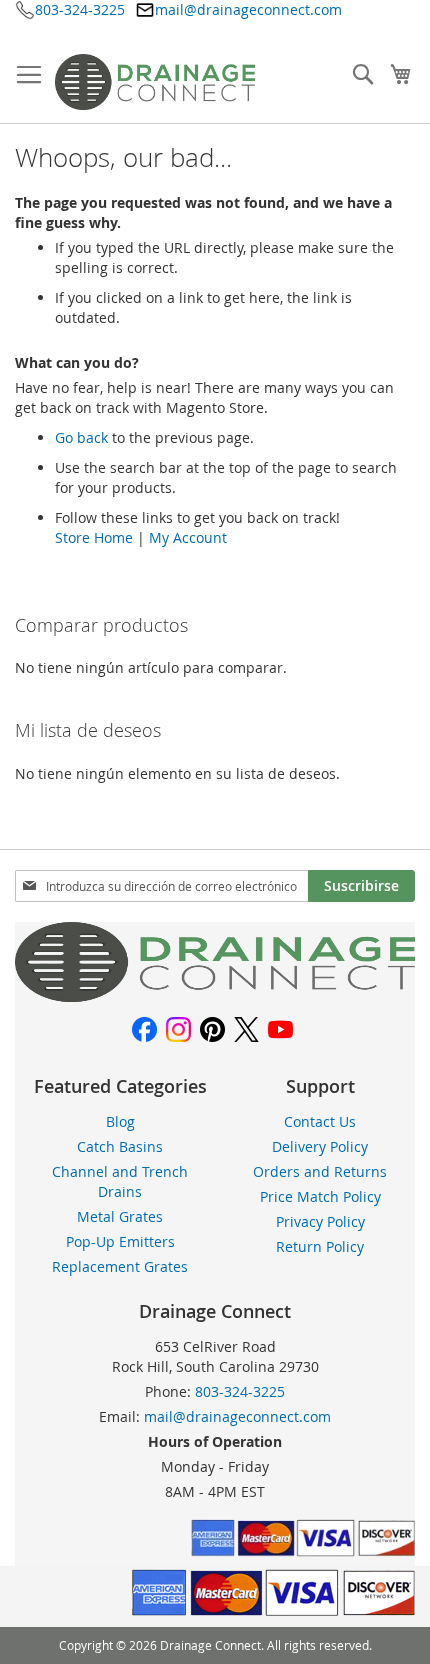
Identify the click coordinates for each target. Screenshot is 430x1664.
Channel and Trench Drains (120, 1181)
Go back (81, 437)
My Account (188, 537)
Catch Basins (120, 1146)
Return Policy (320, 1246)
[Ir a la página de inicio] (215, 996)
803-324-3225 (80, 9)
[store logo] (155, 82)
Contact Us (320, 1121)
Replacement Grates (120, 1266)
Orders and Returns (320, 1171)
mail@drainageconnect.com (248, 9)
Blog (120, 1121)
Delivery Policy (320, 1146)
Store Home (94, 537)
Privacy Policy (320, 1221)
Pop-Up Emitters (120, 1241)
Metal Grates (120, 1216)
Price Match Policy (320, 1196)
